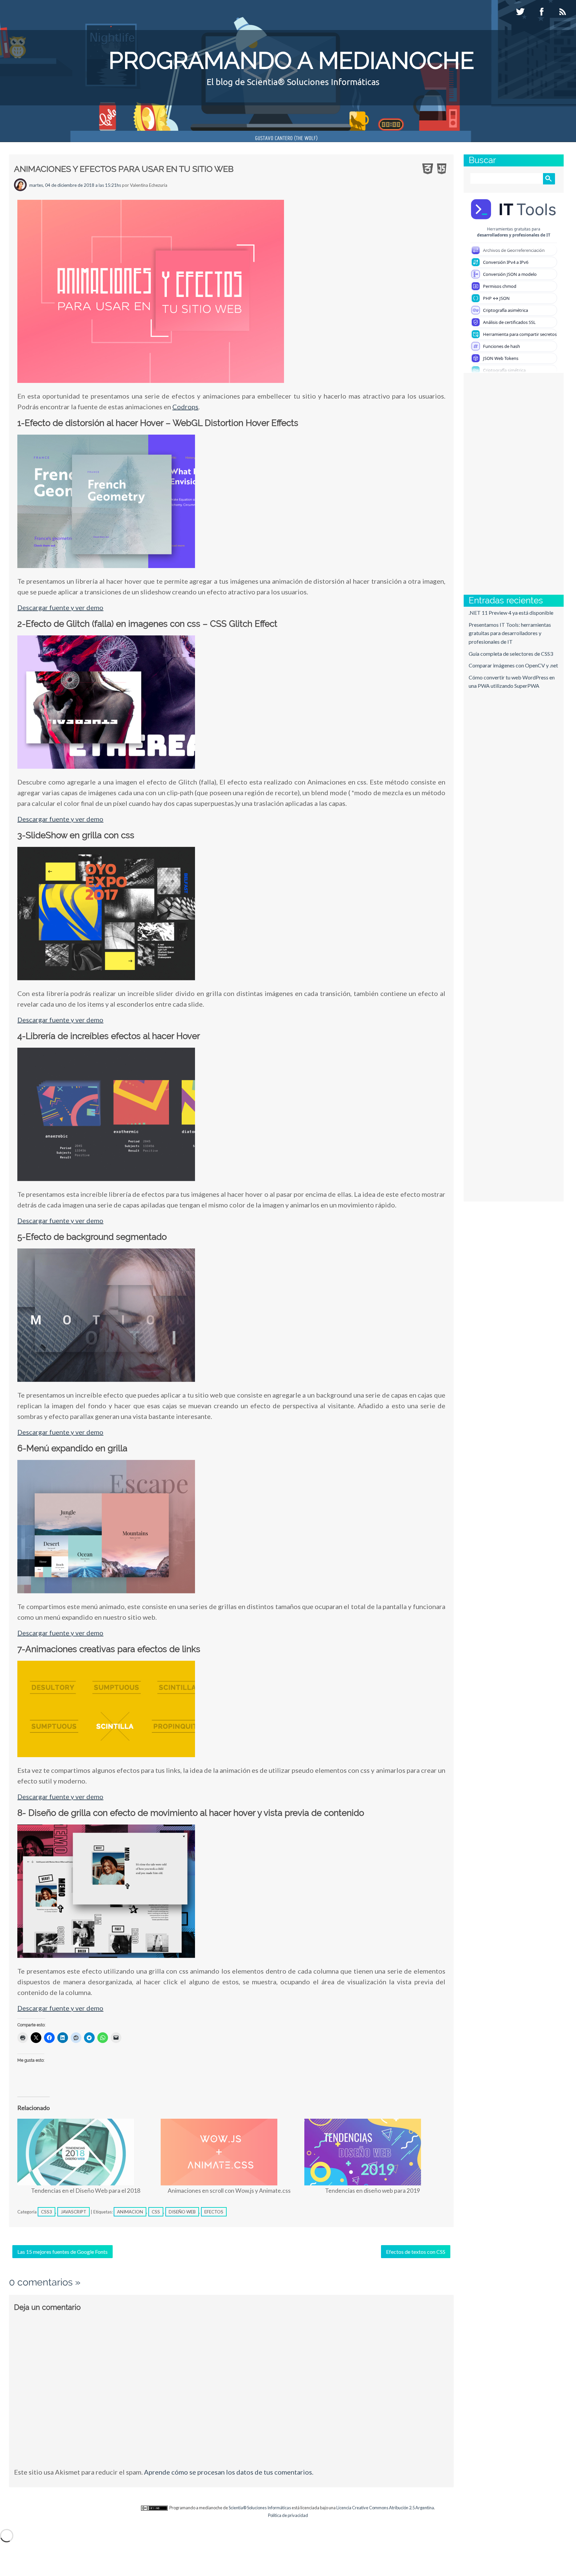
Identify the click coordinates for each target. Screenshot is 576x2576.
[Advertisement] (494, 483)
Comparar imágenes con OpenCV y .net (513, 665)
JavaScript (73, 2212)
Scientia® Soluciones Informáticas (260, 2508)
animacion (130, 2212)
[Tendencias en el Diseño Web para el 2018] (86, 2152)
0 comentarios (41, 2282)
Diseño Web (182, 2212)
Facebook (542, 12)
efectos (214, 2212)
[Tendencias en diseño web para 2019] (373, 2152)
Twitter (521, 12)
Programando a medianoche (291, 60)
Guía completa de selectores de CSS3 (511, 654)
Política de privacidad (288, 2515)
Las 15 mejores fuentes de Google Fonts (62, 2252)
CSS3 (46, 2212)
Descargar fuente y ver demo (60, 607)
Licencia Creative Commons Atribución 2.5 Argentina (385, 2508)
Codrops (185, 407)
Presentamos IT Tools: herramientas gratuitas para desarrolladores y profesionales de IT (510, 633)
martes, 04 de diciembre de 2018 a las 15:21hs (75, 185)
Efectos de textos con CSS (416, 2252)
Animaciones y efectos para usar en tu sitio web (124, 169)
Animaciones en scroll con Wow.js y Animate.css (229, 2191)
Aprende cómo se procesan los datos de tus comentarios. (229, 2472)
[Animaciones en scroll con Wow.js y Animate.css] (229, 2152)
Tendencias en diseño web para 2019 (372, 2191)
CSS (156, 2212)
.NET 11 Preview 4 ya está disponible (511, 613)
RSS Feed (564, 12)
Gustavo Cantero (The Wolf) (286, 139)
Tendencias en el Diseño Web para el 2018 (86, 2191)
